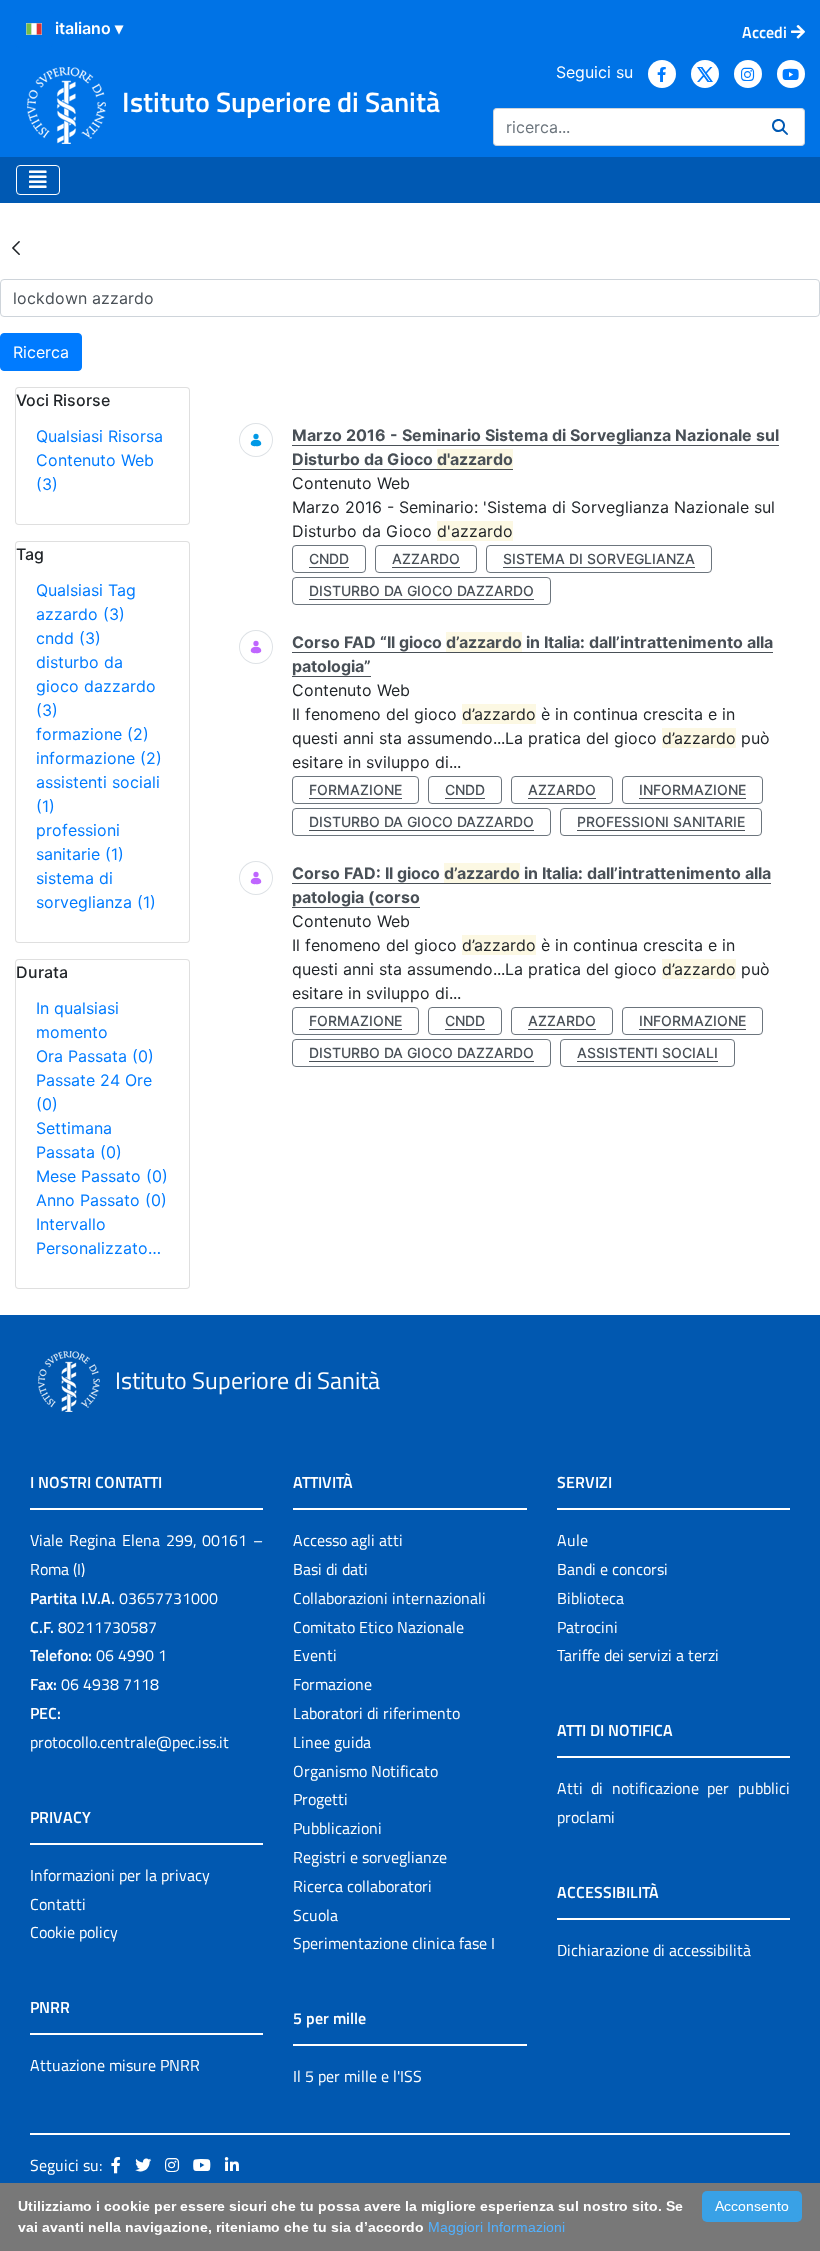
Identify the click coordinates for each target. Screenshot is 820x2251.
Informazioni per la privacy (120, 1875)
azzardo (80, 614)
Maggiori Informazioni (496, 2227)
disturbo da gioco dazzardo (96, 686)
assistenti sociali (647, 1052)
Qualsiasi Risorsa (99, 436)
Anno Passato (101, 1200)
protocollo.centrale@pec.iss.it (129, 1742)
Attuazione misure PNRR (115, 2065)
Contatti (58, 1904)
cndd (68, 638)
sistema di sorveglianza (599, 558)
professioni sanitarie (661, 821)
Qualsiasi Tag (86, 590)
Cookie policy (74, 1932)
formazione (92, 734)
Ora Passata (95, 1056)
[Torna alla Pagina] (16, 247)
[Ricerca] (780, 127)
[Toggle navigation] (38, 180)
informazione (99, 758)
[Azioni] (34, 29)
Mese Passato (102, 1176)
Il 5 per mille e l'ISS (357, 2076)
